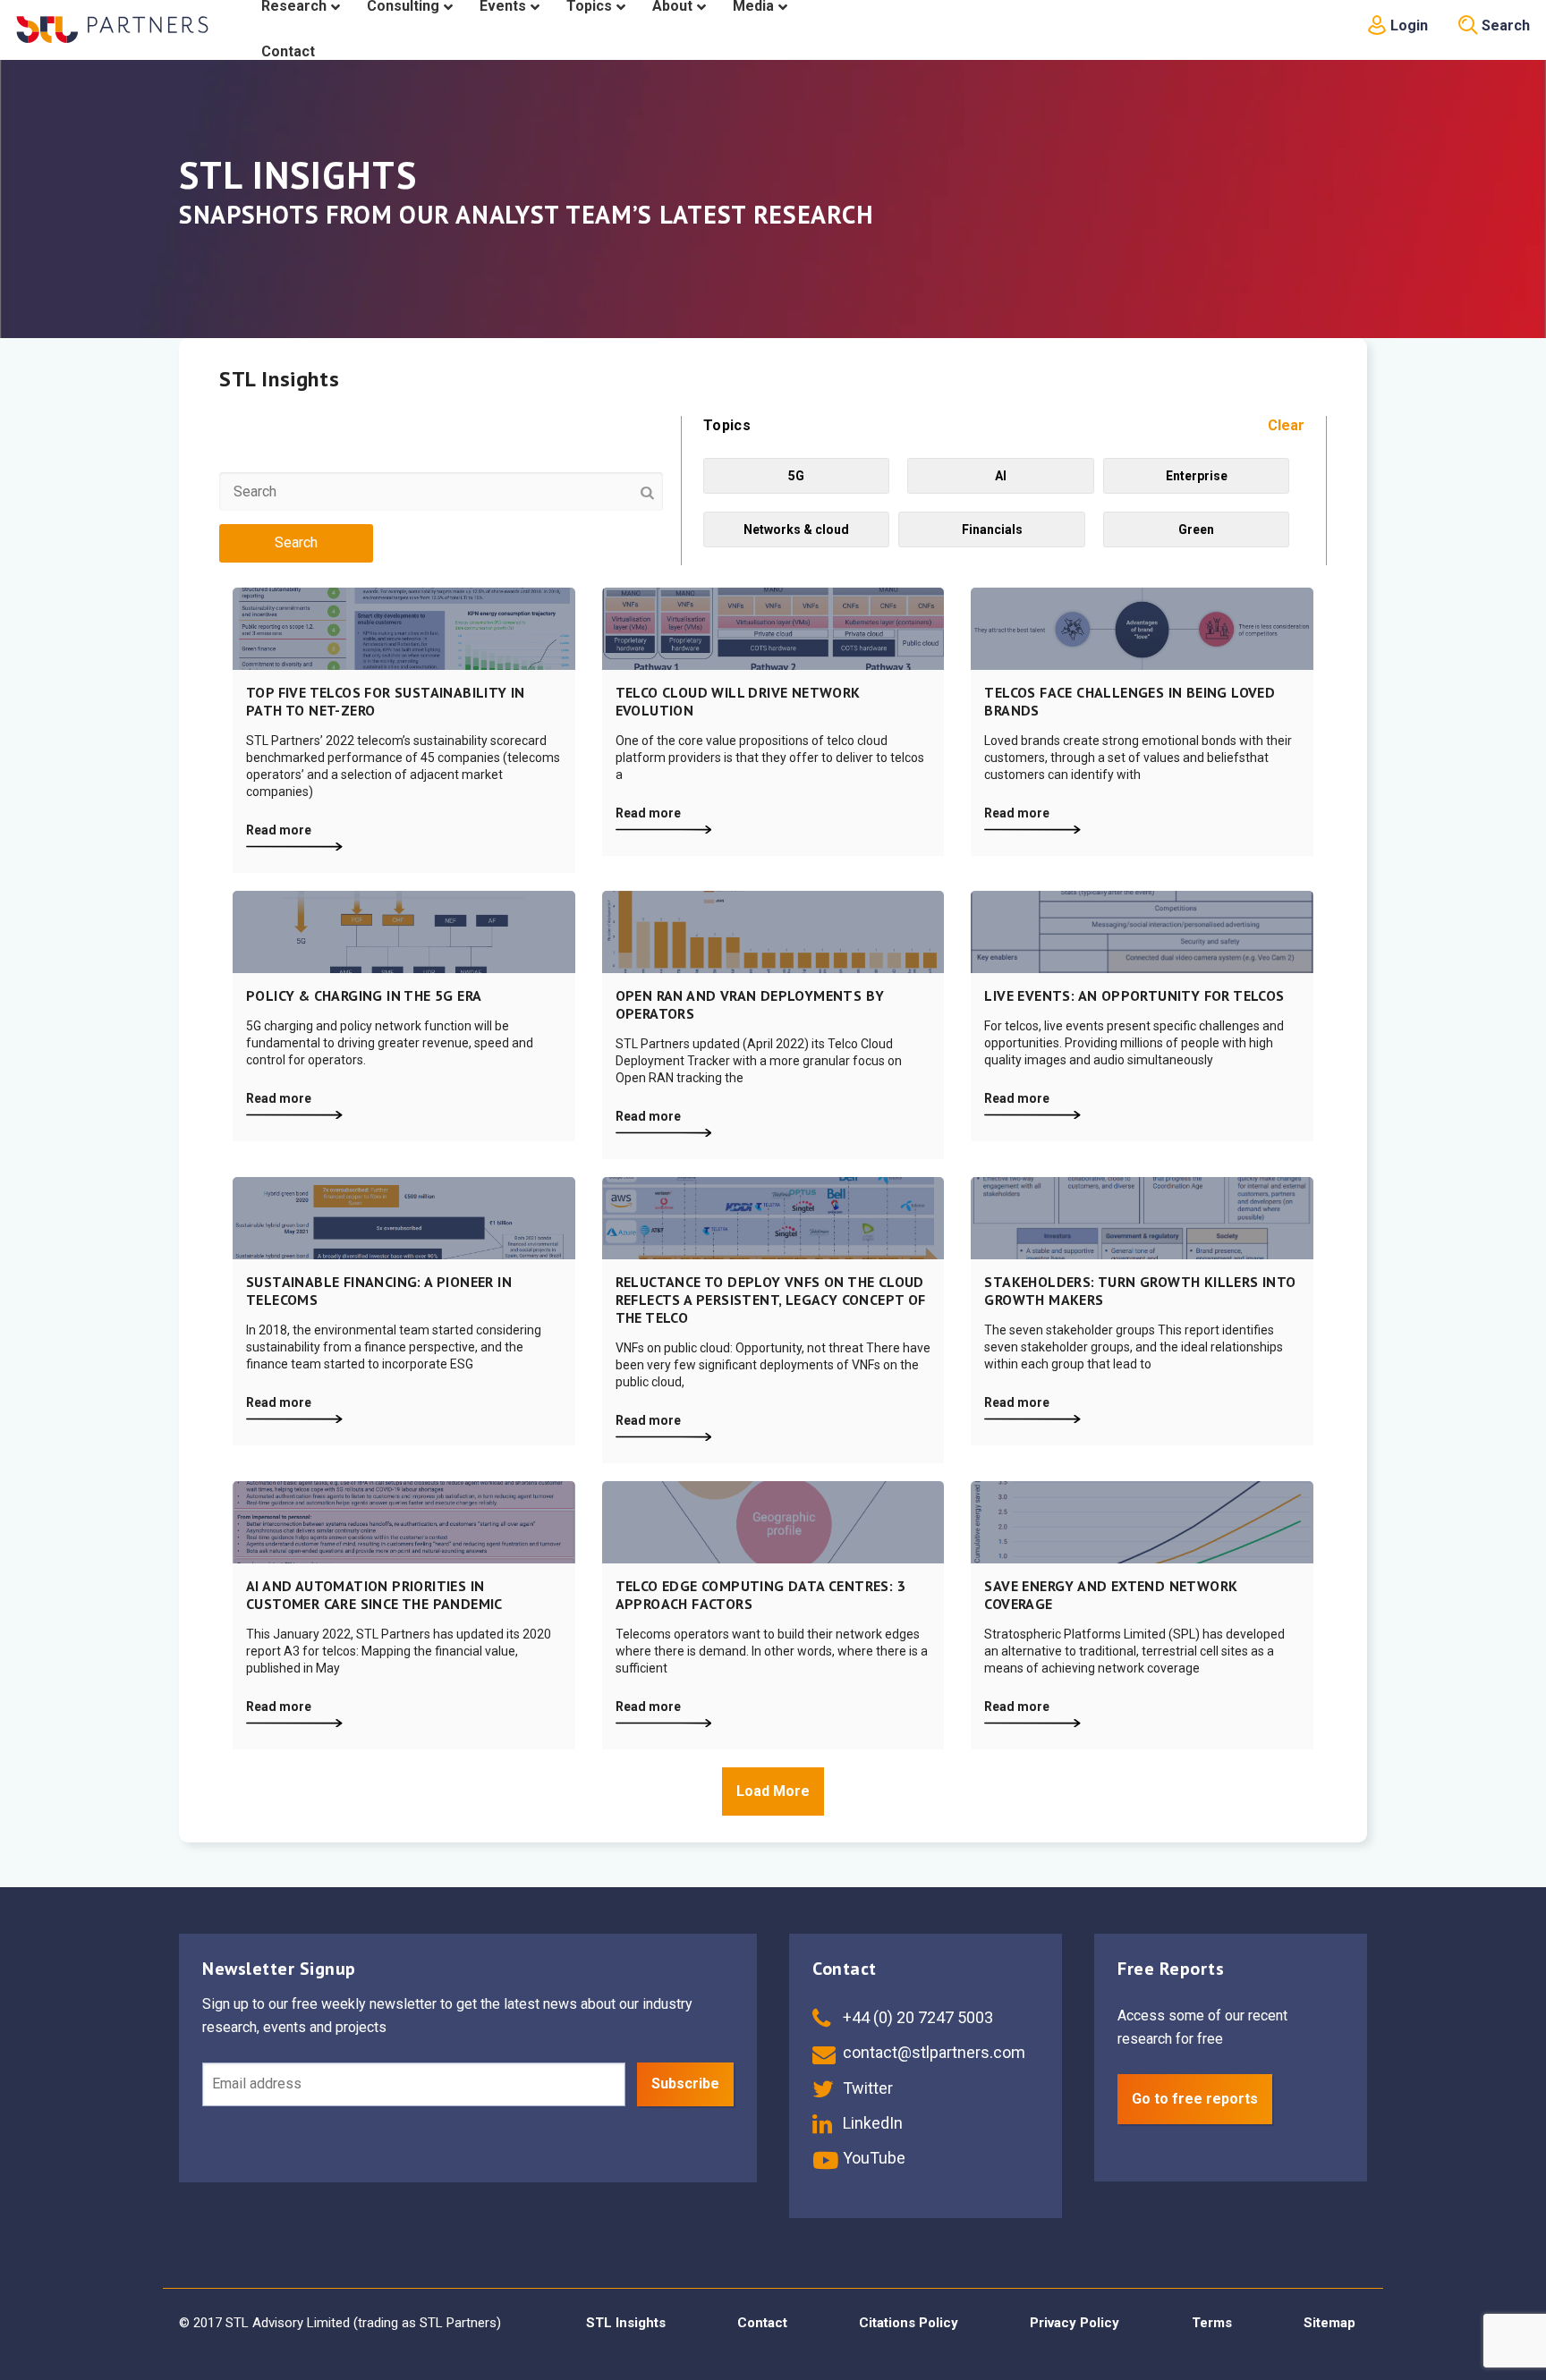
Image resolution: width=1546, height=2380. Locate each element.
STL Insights (626, 2323)
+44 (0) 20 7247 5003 (916, 2017)
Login (1407, 25)
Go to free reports (1195, 2099)
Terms (1212, 2323)
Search (1504, 25)
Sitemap (1329, 2323)
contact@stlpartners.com (932, 2052)
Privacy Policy (1075, 2323)
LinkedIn (871, 2123)
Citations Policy (909, 2323)
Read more (279, 830)
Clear (1286, 425)
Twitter (866, 2088)
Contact (762, 2323)
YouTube (872, 2158)
